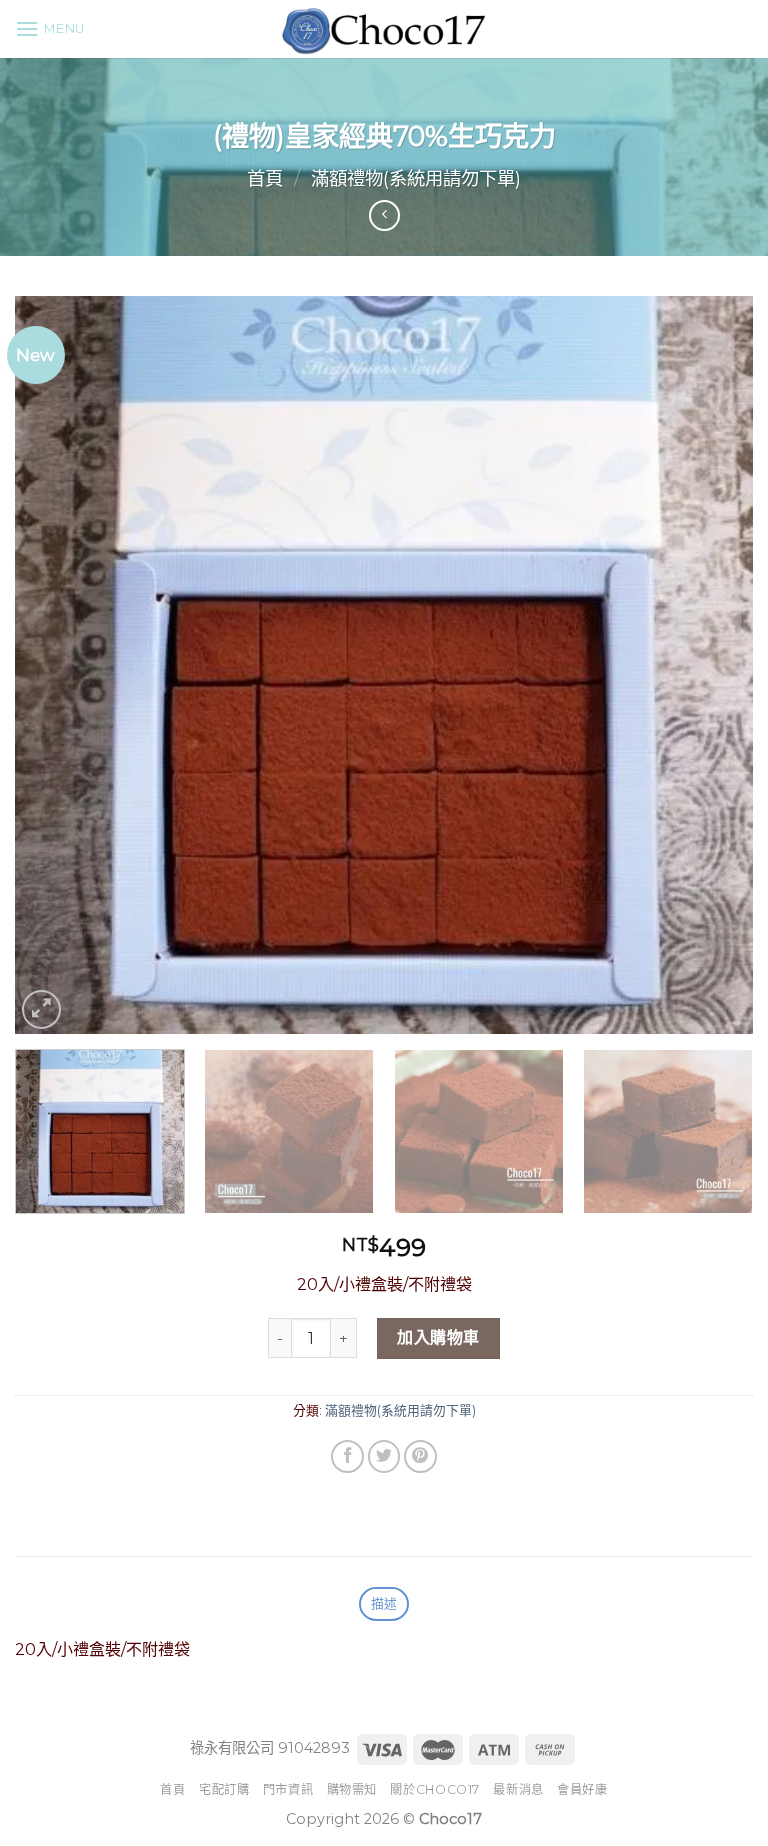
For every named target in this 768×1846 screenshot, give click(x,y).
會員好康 (582, 1789)
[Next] (713, 665)
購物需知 (352, 1789)
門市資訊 (288, 1789)
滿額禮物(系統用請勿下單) (416, 178)
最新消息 (518, 1789)
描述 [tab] (384, 1603)
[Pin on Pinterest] (420, 1456)
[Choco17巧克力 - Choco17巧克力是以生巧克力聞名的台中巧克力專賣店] (384, 29)
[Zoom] (41, 1009)
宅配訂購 (224, 1789)
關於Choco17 (435, 1789)
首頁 (265, 178)
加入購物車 (438, 1337)
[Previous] (55, 665)
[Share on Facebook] (347, 1456)
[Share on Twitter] (384, 1456)
